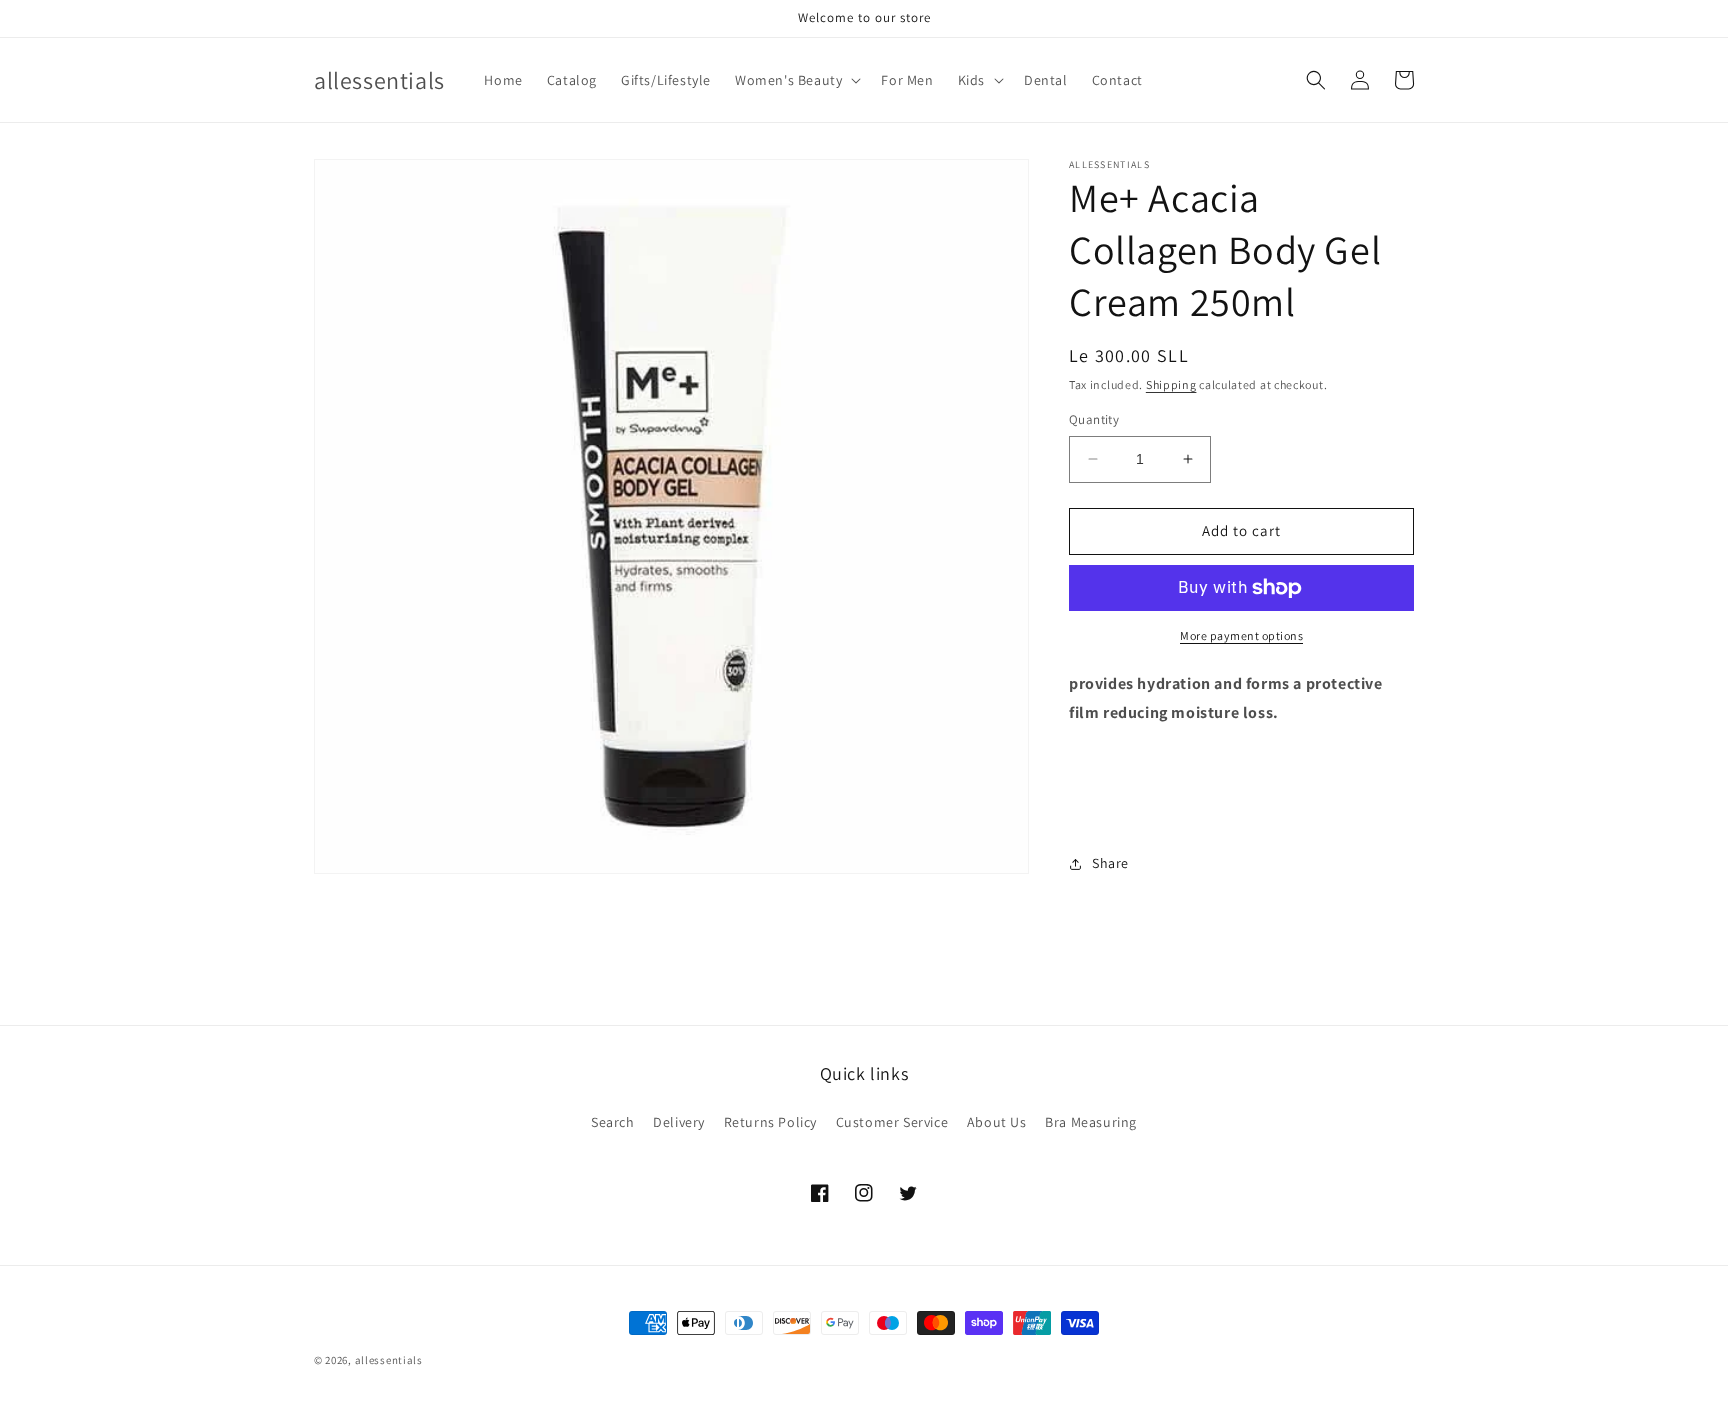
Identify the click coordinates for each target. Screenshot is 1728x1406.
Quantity (1094, 419)
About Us (997, 1122)
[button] (796, 80)
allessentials (389, 1360)
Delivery (679, 1122)
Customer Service (892, 1122)
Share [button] (1110, 863)
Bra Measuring (1091, 1122)
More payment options (1241, 635)
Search (613, 1122)
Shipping (1171, 384)
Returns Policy (770, 1122)
